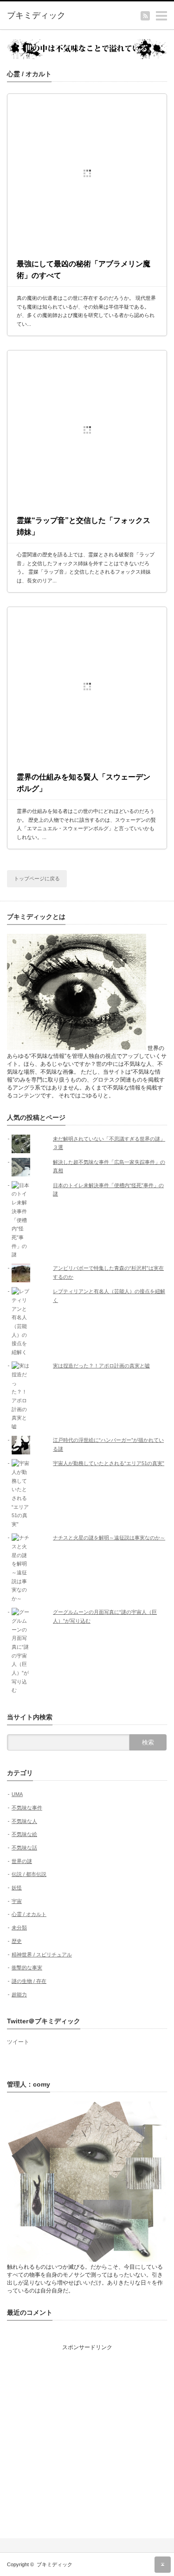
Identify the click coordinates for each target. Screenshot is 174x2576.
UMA (17, 1794)
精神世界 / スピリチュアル (42, 1955)
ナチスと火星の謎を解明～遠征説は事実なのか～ (109, 1538)
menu (170, 11)
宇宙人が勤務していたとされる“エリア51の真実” (109, 1463)
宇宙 (17, 1901)
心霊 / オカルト (29, 1914)
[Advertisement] (87, 2439)
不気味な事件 (27, 1808)
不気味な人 (24, 1821)
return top (163, 2565)
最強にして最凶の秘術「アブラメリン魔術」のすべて (84, 270)
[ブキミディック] (42, 16)
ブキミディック (55, 2564)
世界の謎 (22, 1861)
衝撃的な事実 (27, 1968)
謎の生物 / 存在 (29, 1981)
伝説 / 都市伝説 (29, 1874)
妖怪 (17, 1888)
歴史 (17, 1941)
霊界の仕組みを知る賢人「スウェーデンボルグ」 (84, 783)
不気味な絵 (24, 1834)
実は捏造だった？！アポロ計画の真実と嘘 (101, 1366)
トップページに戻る (37, 878)
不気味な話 (24, 1848)
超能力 (19, 1995)
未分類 (19, 1928)
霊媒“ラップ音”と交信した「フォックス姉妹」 (84, 526)
